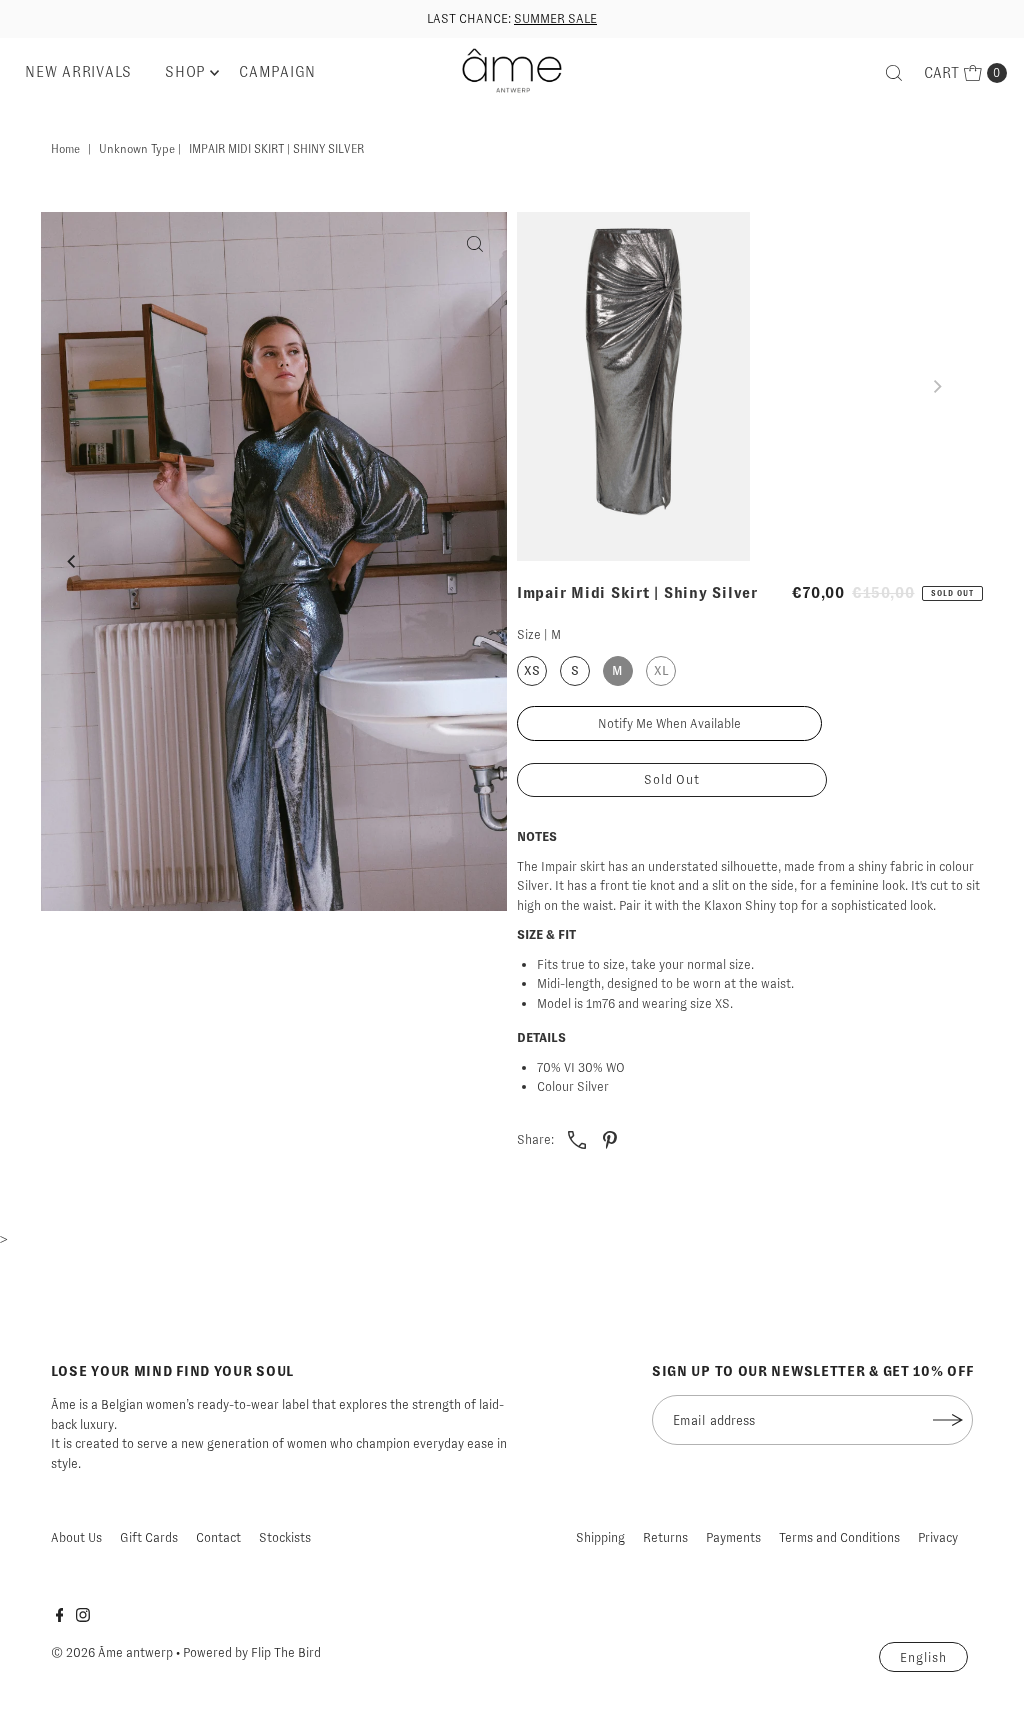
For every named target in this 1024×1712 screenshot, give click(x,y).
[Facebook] (60, 1618)
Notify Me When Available (669, 723)
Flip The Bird (286, 1652)
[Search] (894, 73)
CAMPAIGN (277, 72)
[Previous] (73, 561)
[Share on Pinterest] (610, 1139)
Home (65, 149)
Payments (733, 1537)
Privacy (938, 1537)
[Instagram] (83, 1618)
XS (532, 670)
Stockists (285, 1537)
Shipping (600, 1537)
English (923, 1657)
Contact (218, 1537)
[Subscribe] (948, 1420)
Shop (185, 72)
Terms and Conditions (839, 1537)
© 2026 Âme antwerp (112, 1652)
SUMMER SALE (555, 18)
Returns (665, 1537)
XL (661, 670)
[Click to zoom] (475, 244)
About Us (76, 1537)
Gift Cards (149, 1537)
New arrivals (78, 72)
